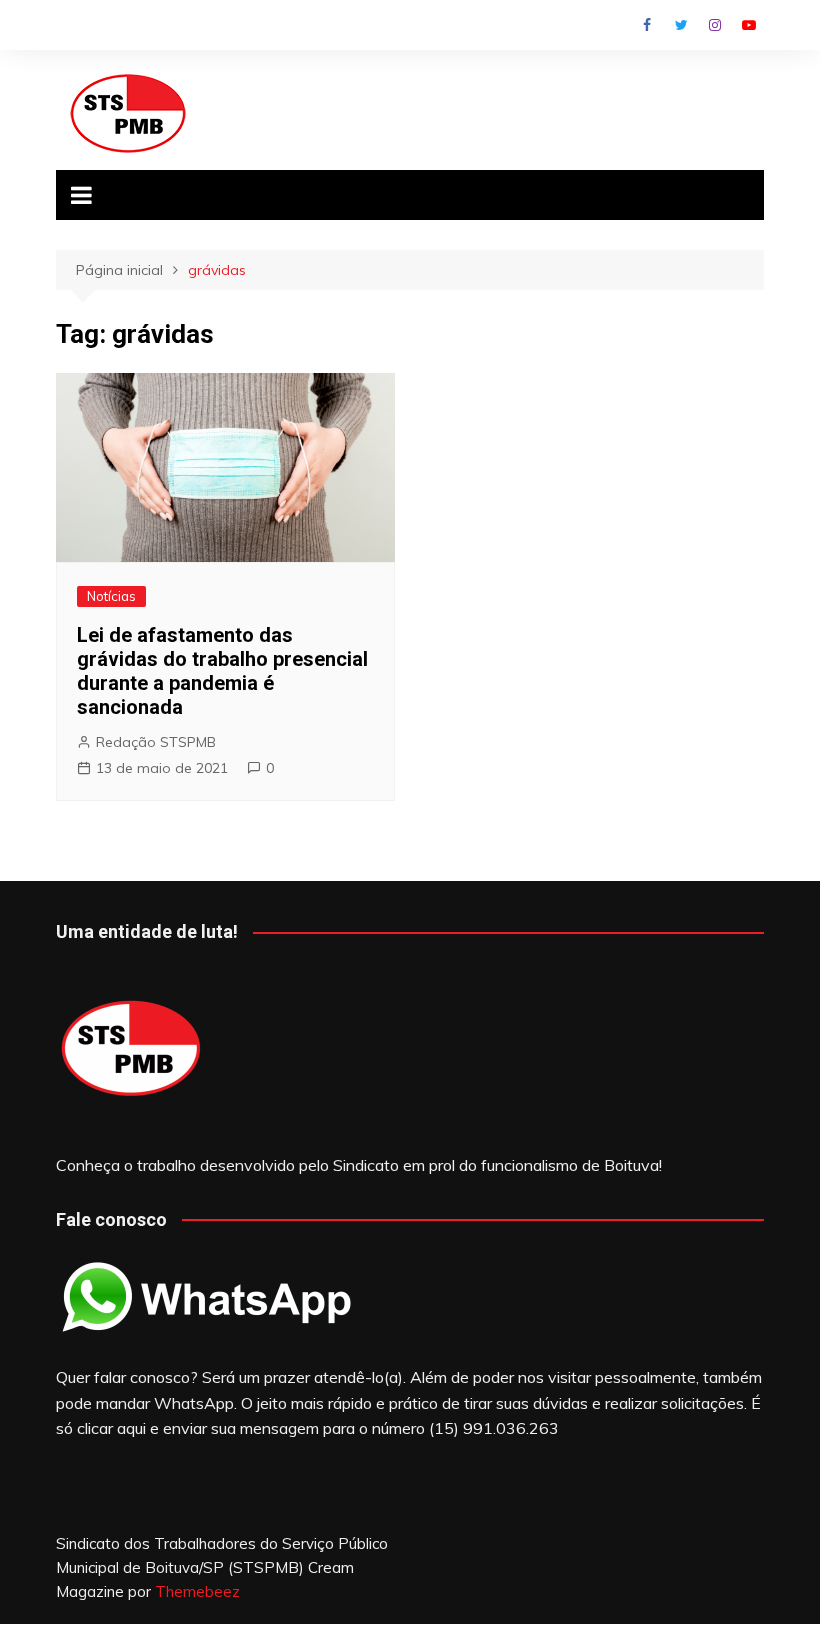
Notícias (111, 596)
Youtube (749, 25)
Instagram (715, 25)
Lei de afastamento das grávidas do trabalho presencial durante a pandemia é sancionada (222, 671)
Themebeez (197, 1591)
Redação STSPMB (156, 742)
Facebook (647, 25)
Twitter (681, 25)
